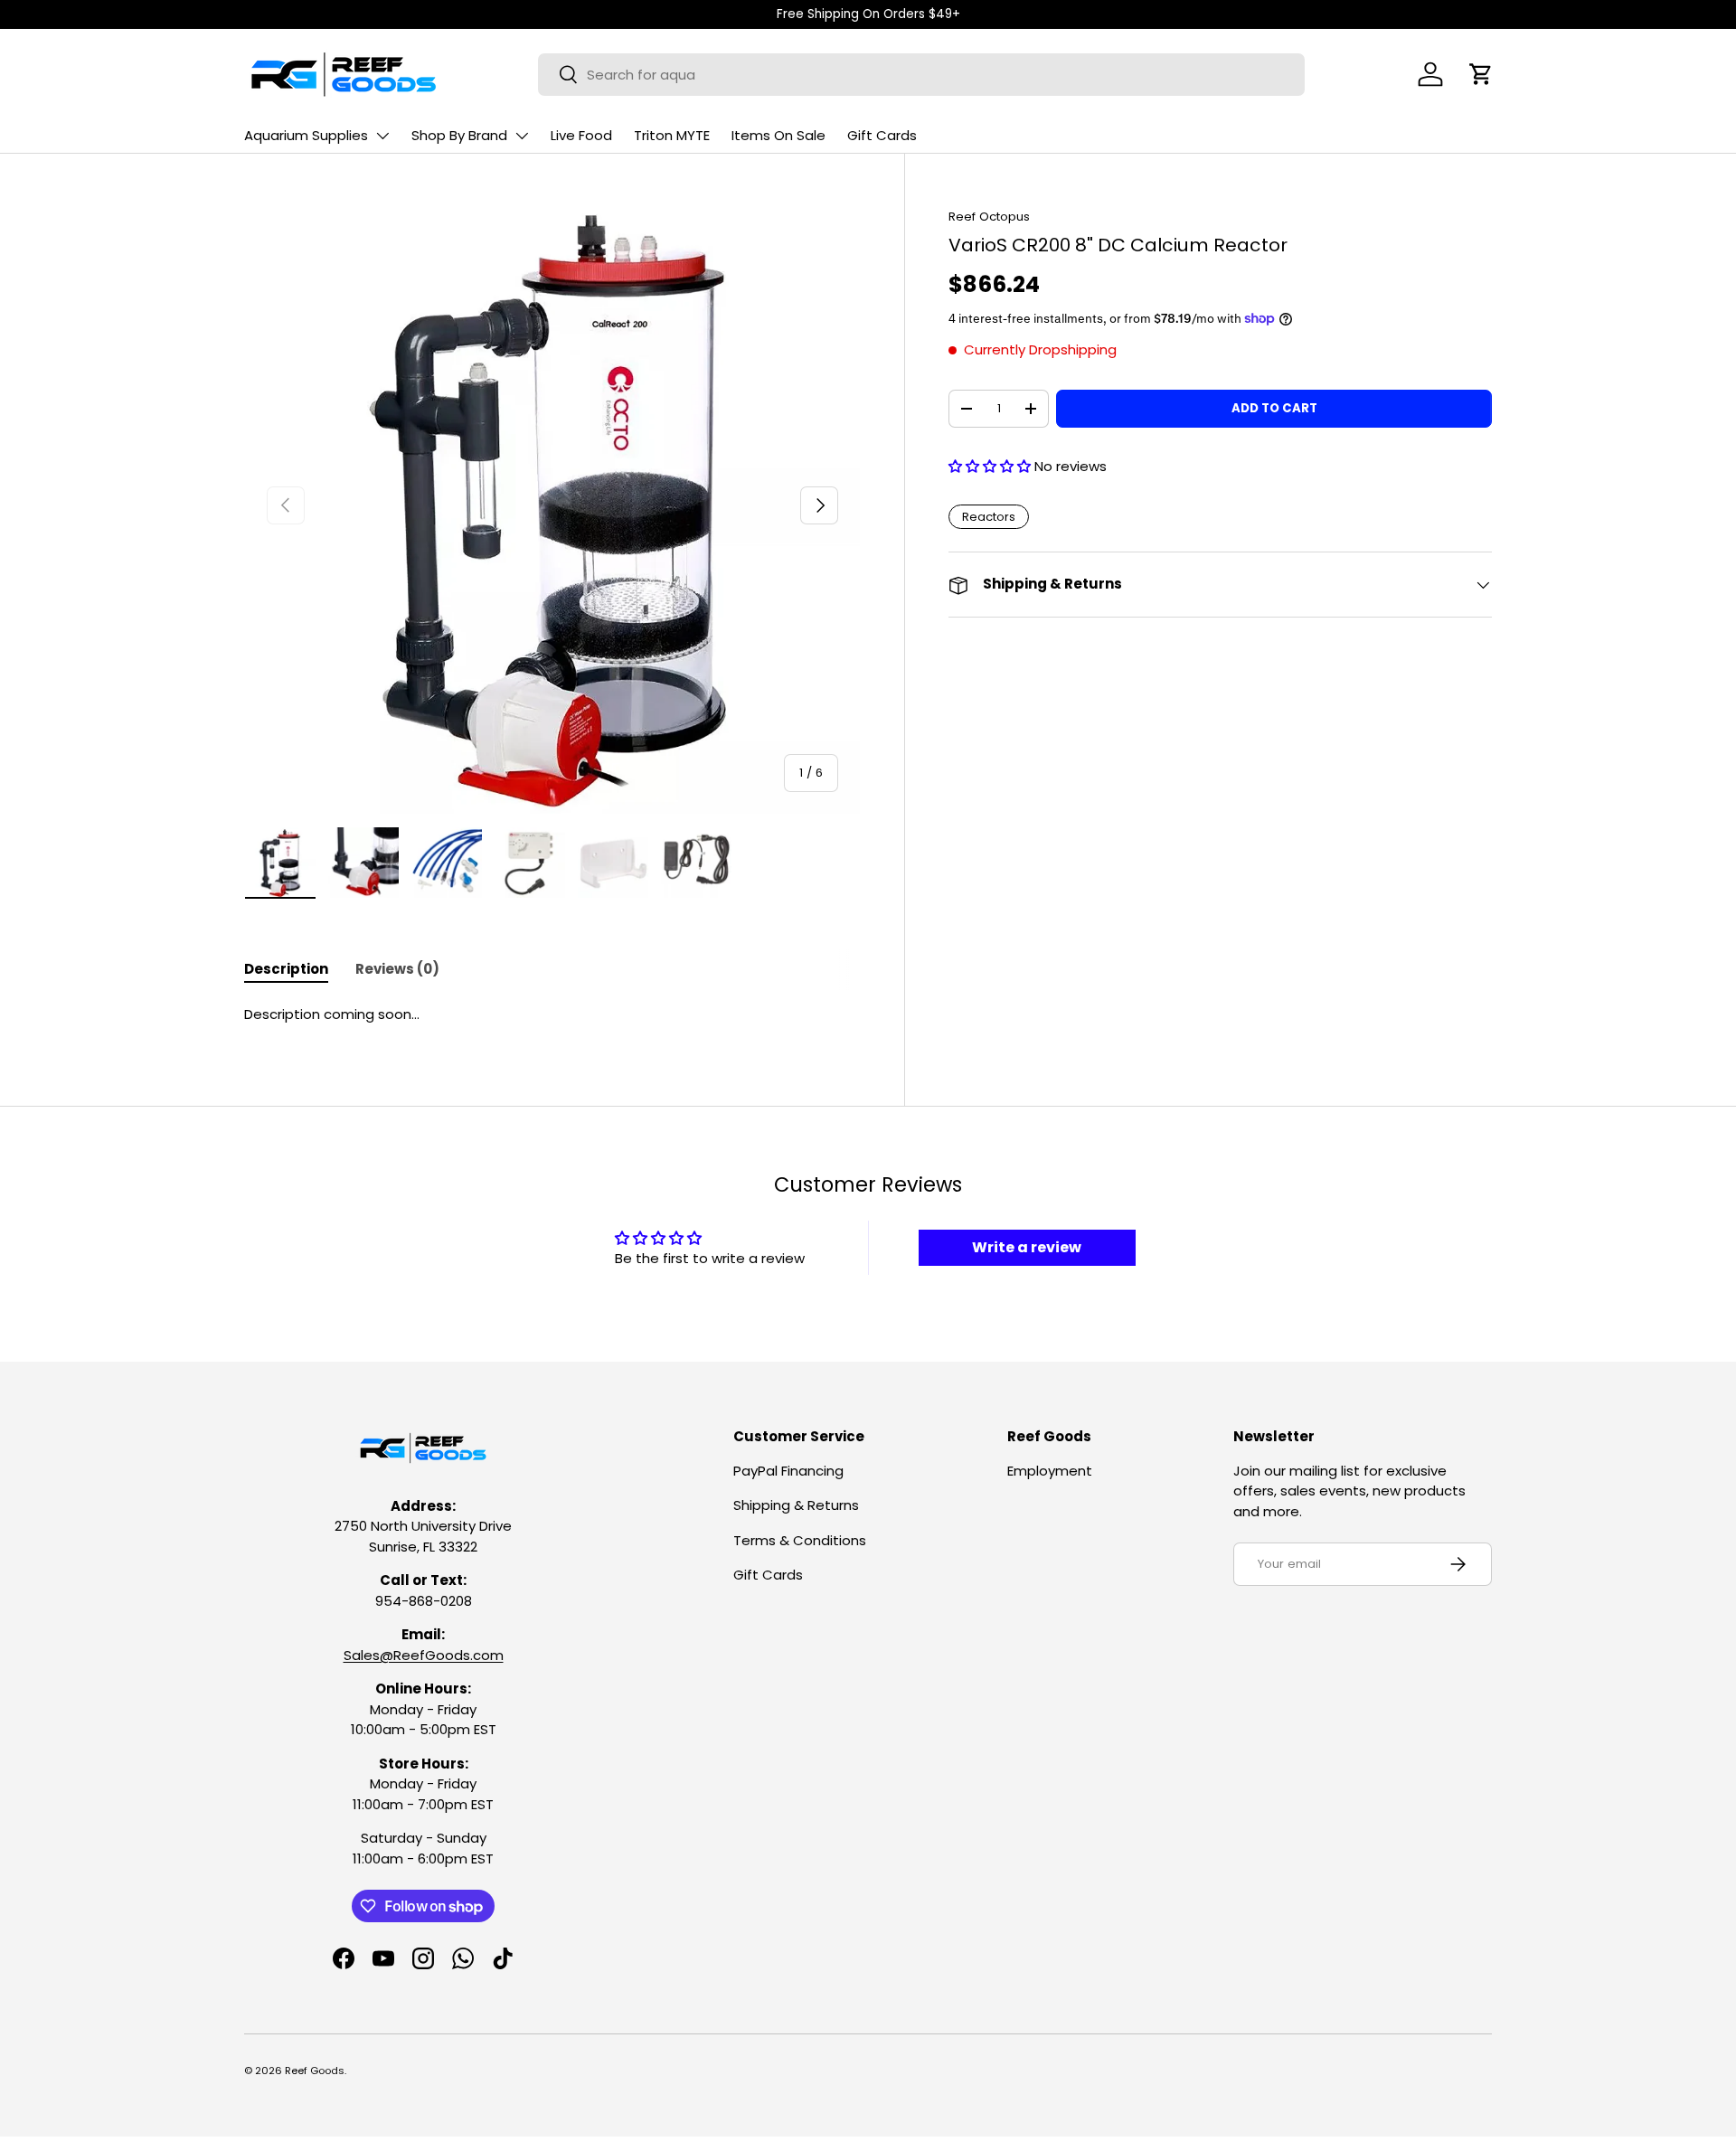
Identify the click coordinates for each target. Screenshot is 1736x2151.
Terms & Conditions (800, 1540)
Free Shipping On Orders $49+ (868, 14)
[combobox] (921, 75)
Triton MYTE (672, 135)
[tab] (286, 969)
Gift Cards (882, 135)
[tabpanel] (552, 1015)
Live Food (581, 135)
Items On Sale (778, 135)
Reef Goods (315, 2071)
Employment (1050, 1471)
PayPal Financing (788, 1471)
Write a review (1027, 1247)
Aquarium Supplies (306, 135)
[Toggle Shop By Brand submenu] (522, 136)
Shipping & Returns (796, 1505)
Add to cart (1274, 408)
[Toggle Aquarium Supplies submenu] (382, 136)
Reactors (989, 517)
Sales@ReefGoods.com (424, 1655)
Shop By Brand (459, 135)
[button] (1481, 74)
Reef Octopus (989, 217)
